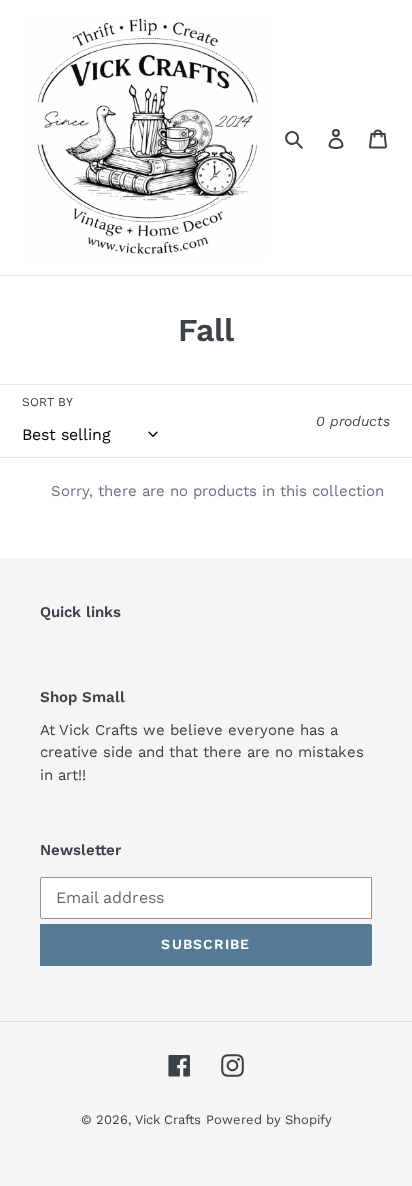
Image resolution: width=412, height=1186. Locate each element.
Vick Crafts (168, 1119)
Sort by (47, 402)
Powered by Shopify (269, 1119)
